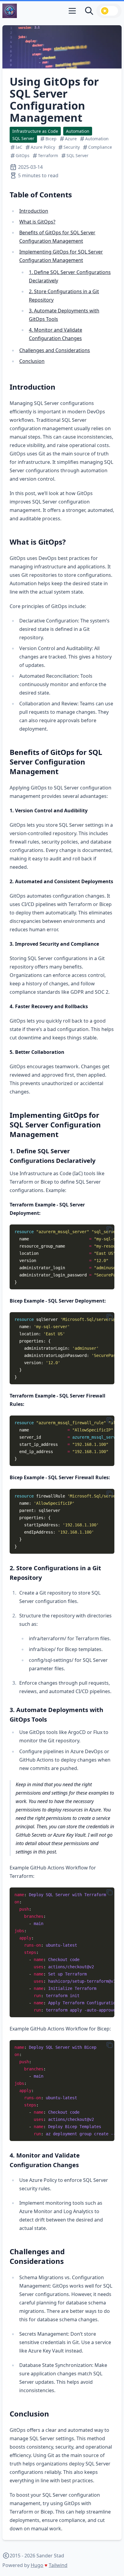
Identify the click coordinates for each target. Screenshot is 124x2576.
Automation (78, 131)
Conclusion (32, 361)
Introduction (34, 211)
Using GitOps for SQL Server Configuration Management (54, 100)
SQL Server (23, 138)
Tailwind (58, 2565)
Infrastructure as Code (35, 131)
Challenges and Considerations (55, 350)
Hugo (37, 2565)
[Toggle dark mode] (109, 11)
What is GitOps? (37, 222)
